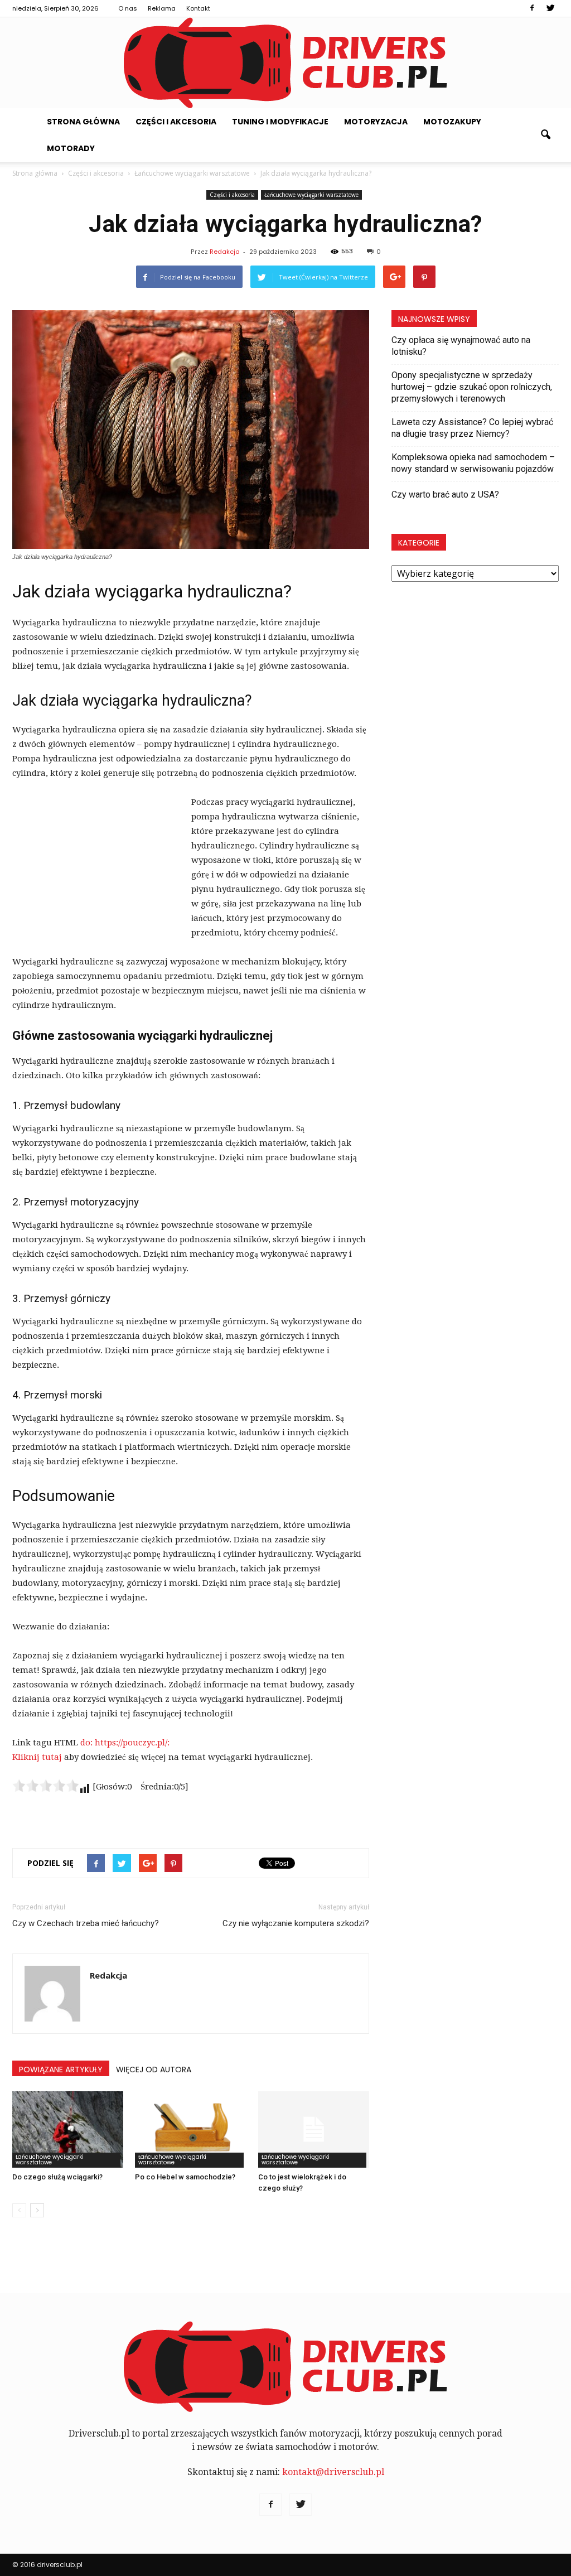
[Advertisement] (96, 870)
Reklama (162, 8)
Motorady (71, 148)
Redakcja (225, 252)
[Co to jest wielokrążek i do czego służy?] (314, 2129)
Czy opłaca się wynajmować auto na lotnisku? (461, 346)
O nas (128, 8)
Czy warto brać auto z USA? (445, 495)
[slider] (46, 1786)
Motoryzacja (376, 122)
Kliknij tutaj (37, 1757)
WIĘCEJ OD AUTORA (154, 2070)
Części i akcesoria (176, 122)
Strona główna (83, 122)
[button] (545, 135)
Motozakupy (452, 122)
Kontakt (198, 8)
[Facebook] (532, 8)
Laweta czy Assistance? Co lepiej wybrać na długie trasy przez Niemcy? (472, 428)
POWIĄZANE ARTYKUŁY (61, 2070)
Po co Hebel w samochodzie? (185, 2177)
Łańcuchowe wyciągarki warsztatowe (311, 195)
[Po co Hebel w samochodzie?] (190, 2129)
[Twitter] (550, 8)
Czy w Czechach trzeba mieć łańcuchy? (86, 1923)
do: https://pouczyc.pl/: (125, 1743)
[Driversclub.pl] (285, 63)
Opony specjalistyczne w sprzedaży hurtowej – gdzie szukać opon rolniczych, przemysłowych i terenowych (472, 387)
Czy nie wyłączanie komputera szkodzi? (296, 1923)
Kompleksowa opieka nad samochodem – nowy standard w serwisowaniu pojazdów (473, 463)
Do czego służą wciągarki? (57, 2177)
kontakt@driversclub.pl (333, 2472)
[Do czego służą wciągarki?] (68, 2129)
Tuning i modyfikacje (280, 122)
